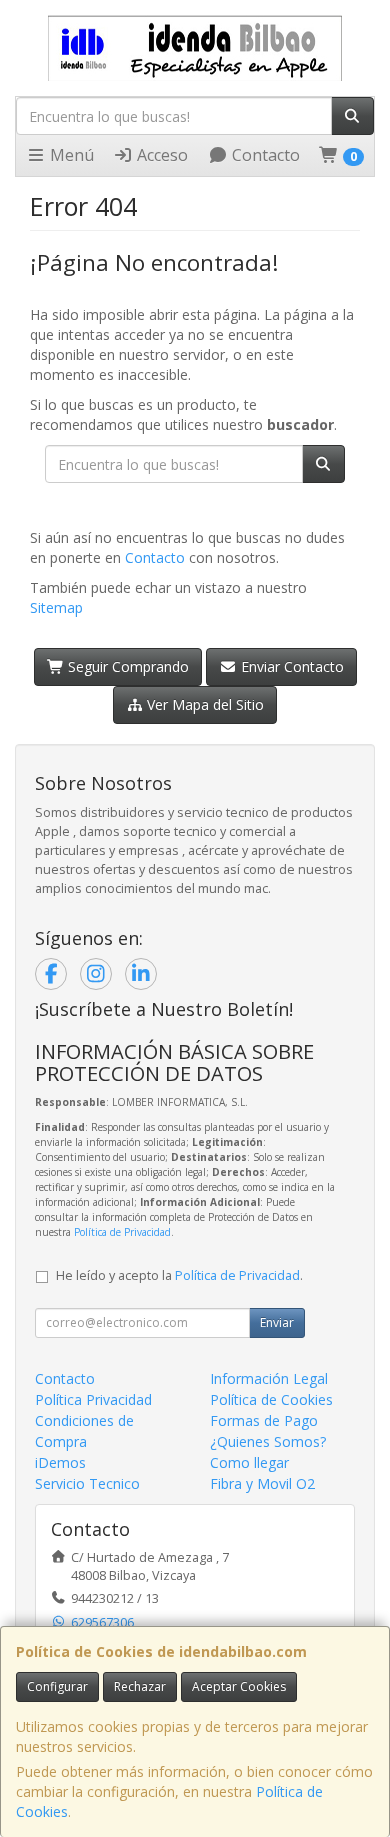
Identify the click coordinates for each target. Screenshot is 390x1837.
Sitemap (56, 607)
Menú (70, 155)
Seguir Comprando (126, 666)
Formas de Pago (264, 1420)
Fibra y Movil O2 (262, 1483)
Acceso (160, 155)
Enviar (277, 1322)
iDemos (60, 1462)
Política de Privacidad (122, 1232)
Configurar (57, 1686)
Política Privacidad (93, 1399)
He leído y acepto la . (179, 1275)
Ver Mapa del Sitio (203, 704)
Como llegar (249, 1462)
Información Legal (269, 1378)
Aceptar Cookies (239, 1686)
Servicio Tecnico (87, 1483)
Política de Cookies (271, 1399)
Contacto (264, 155)
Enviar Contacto (290, 666)
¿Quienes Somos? (268, 1441)
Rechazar (140, 1686)
